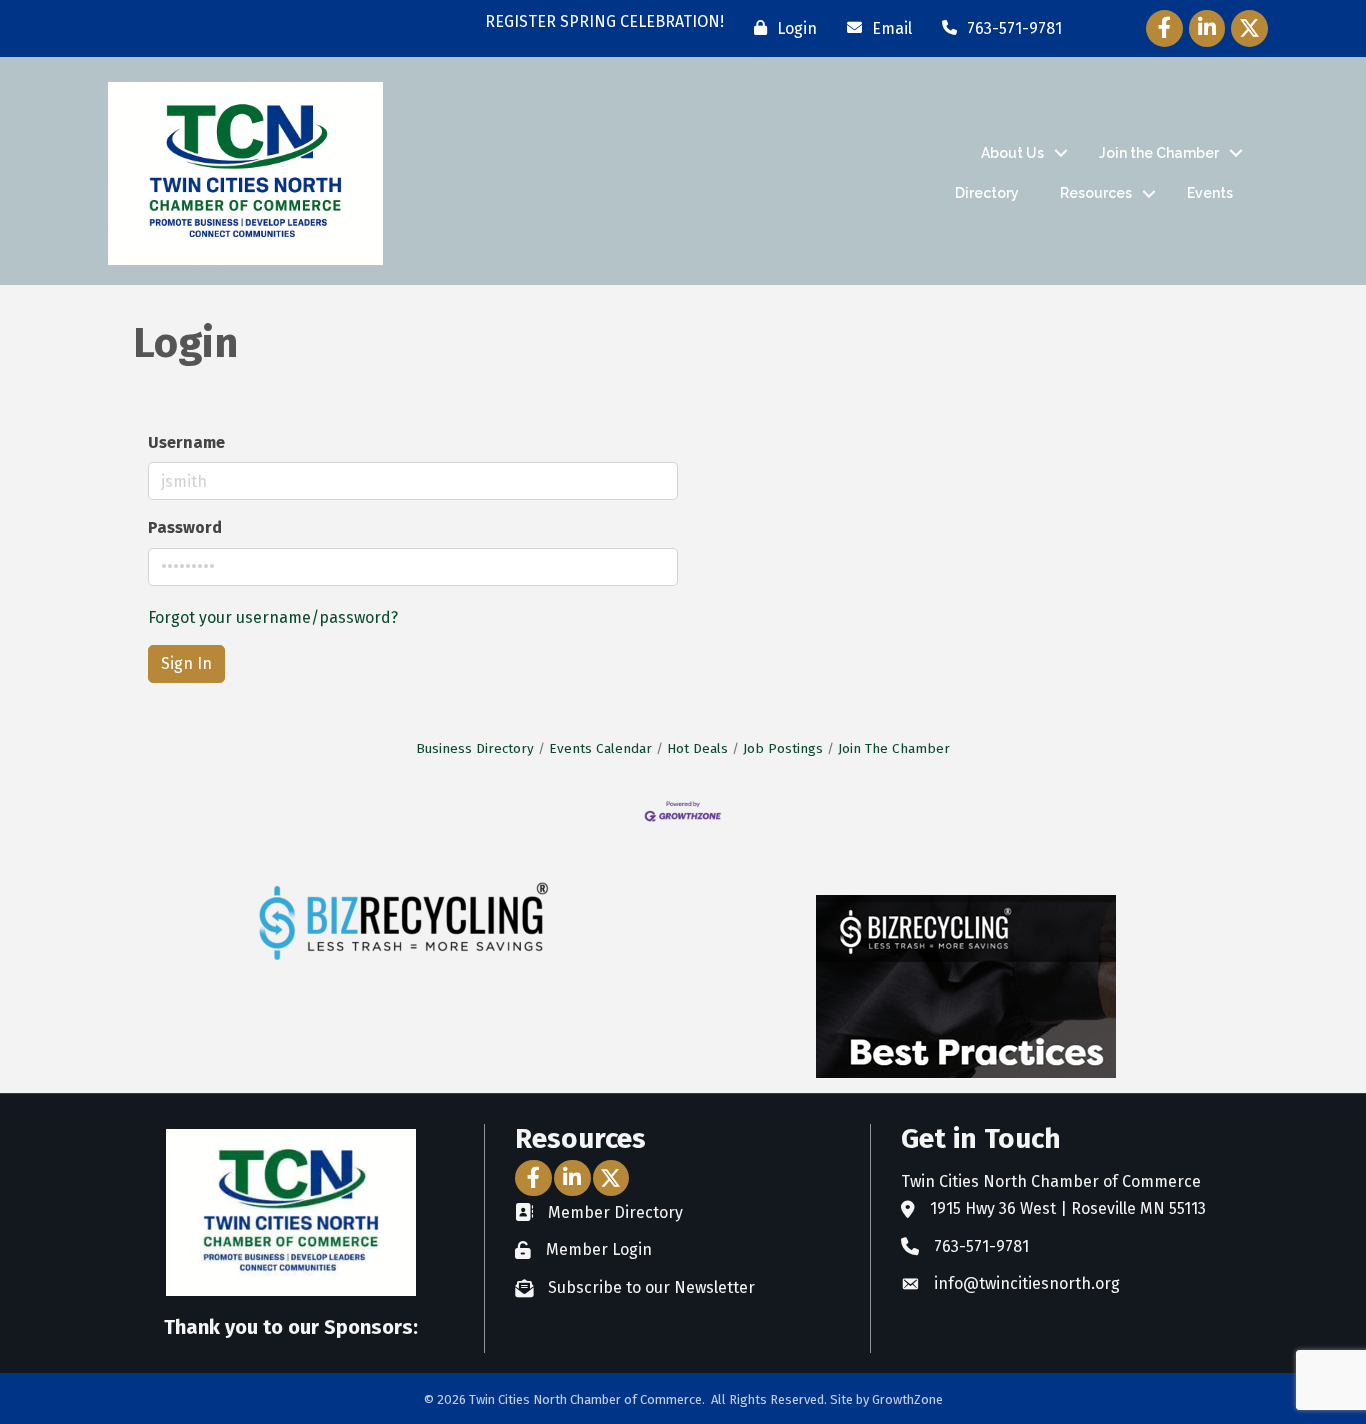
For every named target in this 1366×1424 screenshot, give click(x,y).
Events (1210, 193)
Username (186, 442)
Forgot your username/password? (273, 617)
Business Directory (475, 748)
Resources (1096, 193)
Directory (987, 193)
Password (185, 527)
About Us (1012, 153)
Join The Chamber (894, 748)
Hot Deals (697, 748)
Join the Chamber (1159, 153)
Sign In (186, 663)
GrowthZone (907, 1399)
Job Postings (783, 748)
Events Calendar (600, 748)
